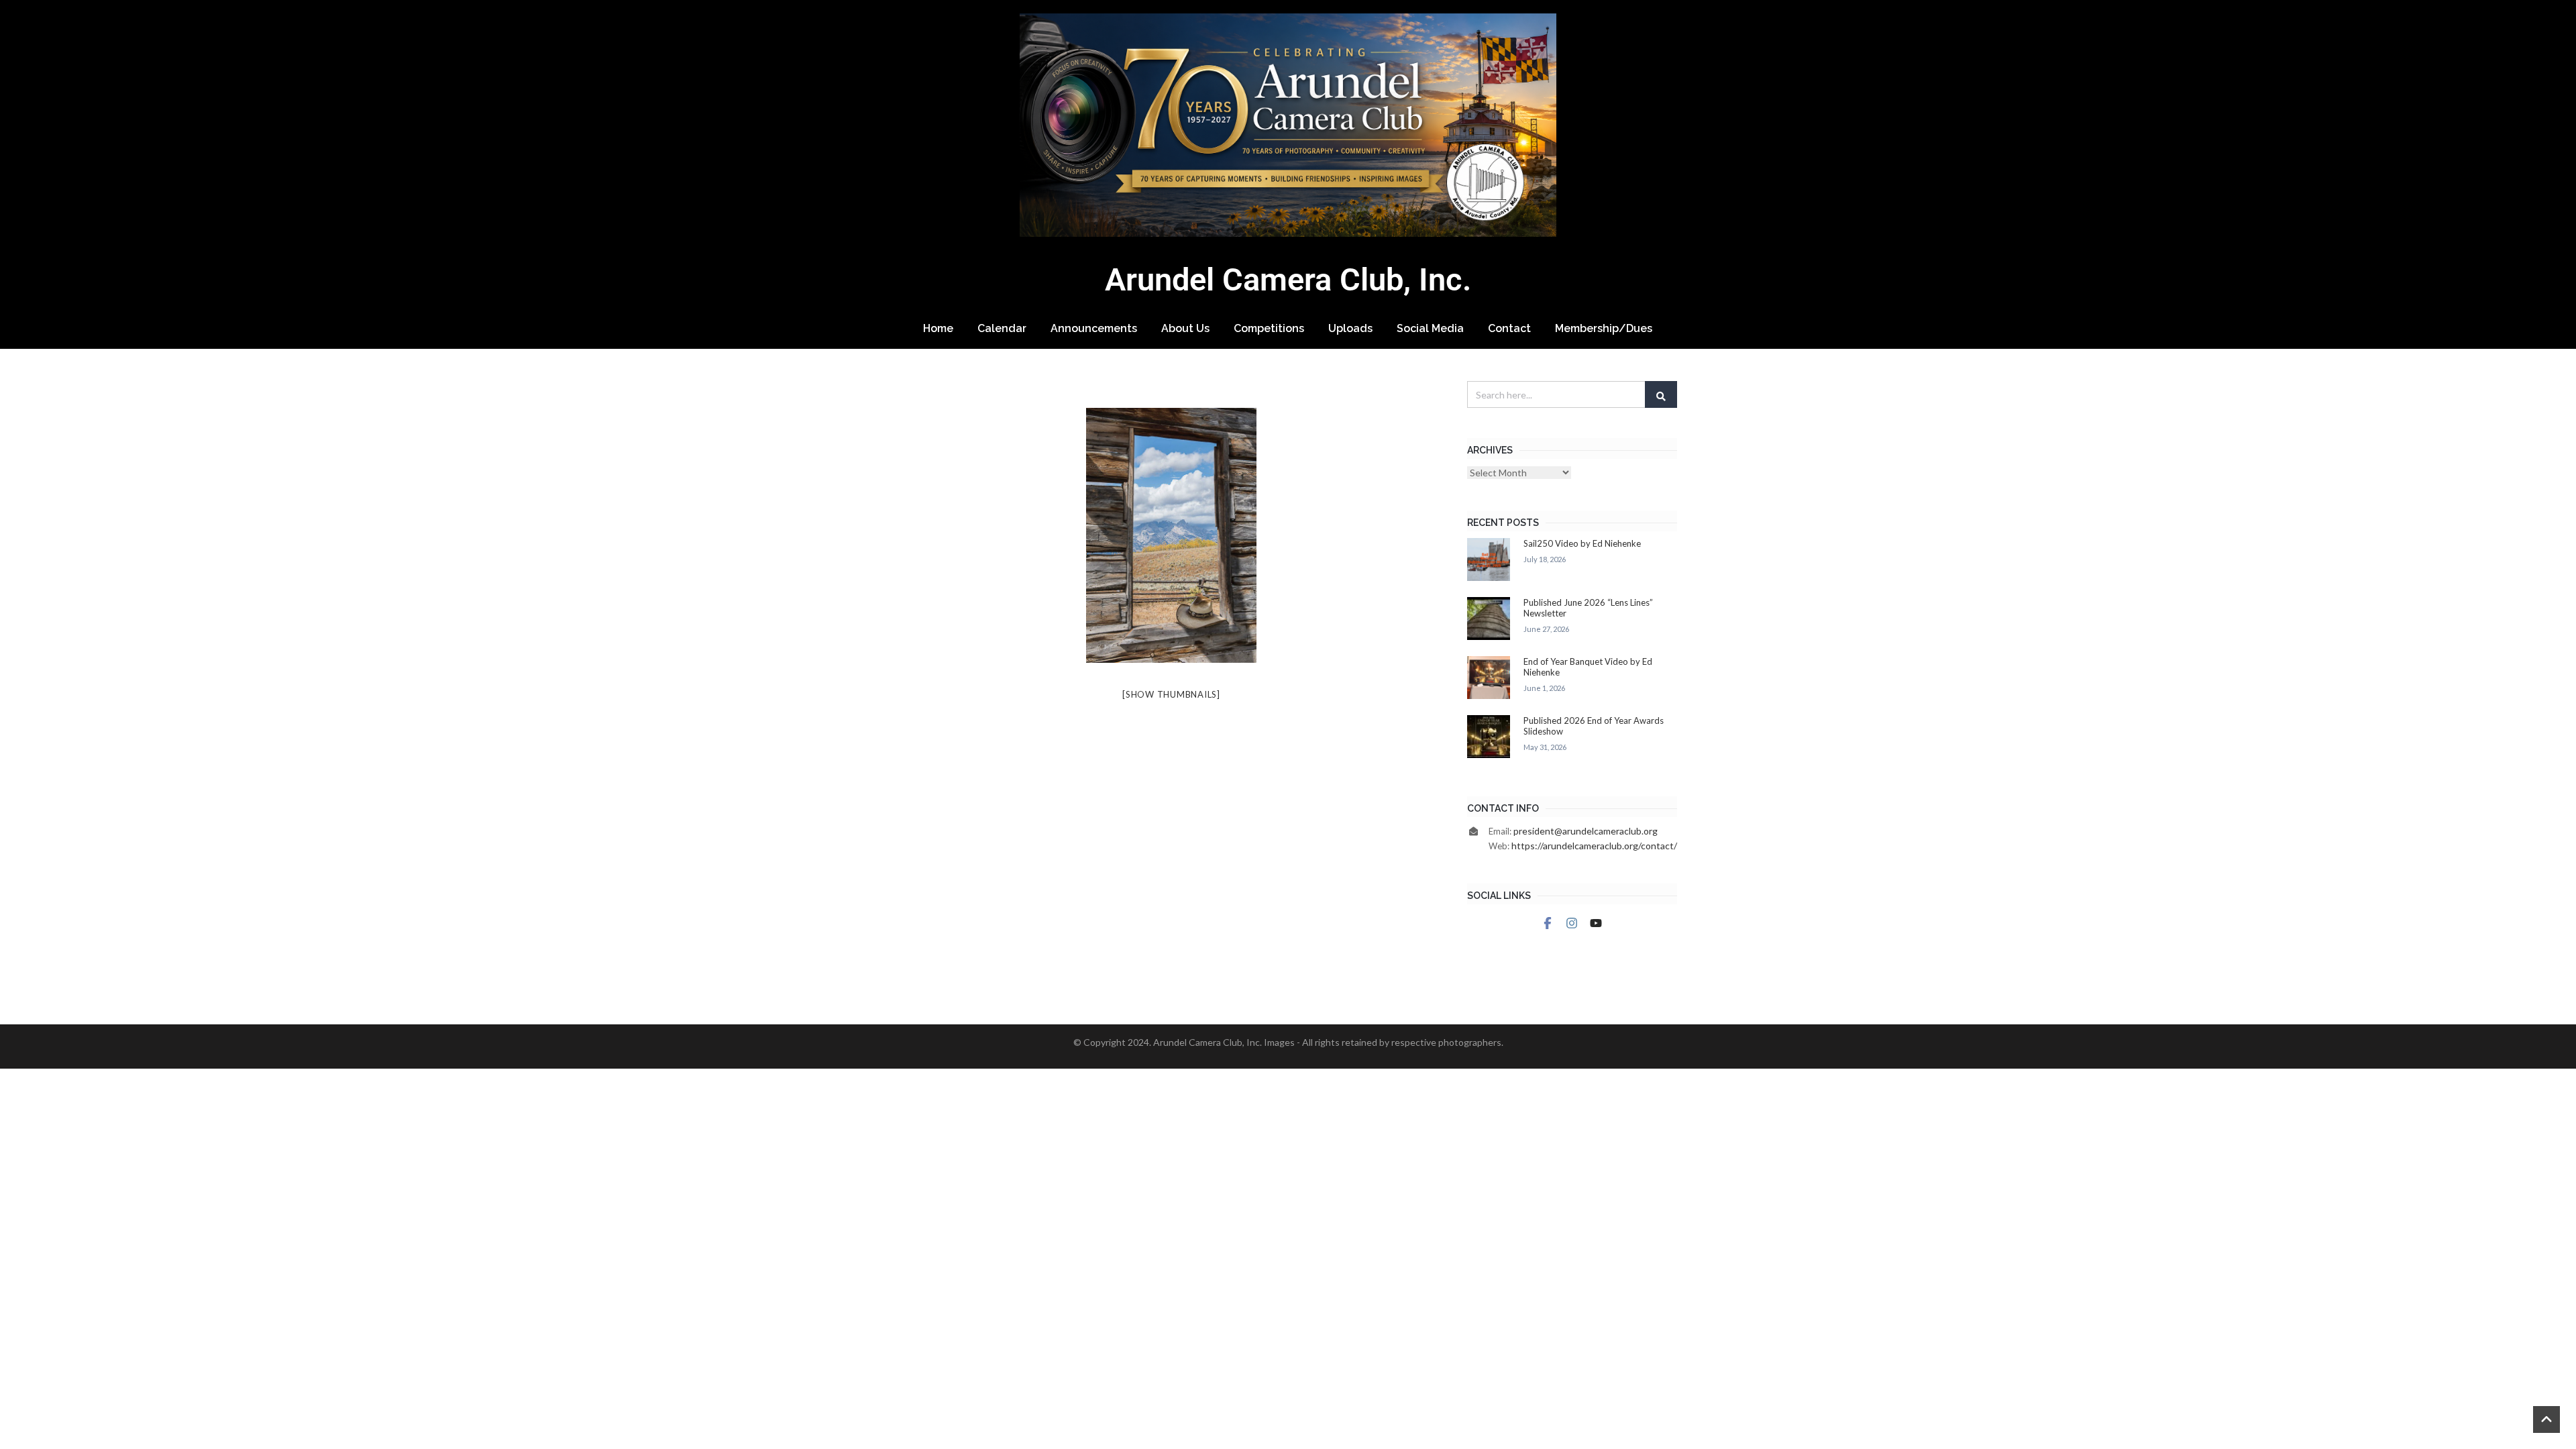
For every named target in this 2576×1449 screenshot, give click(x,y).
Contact (1509, 328)
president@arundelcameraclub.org (1586, 831)
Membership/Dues (1604, 328)
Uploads (1350, 328)
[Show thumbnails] (1171, 694)
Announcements (1094, 328)
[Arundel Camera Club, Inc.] (1288, 125)
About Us (1185, 328)
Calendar (1002, 328)
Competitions (1269, 328)
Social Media (1430, 328)
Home (938, 328)
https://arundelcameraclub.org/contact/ (1594, 846)
